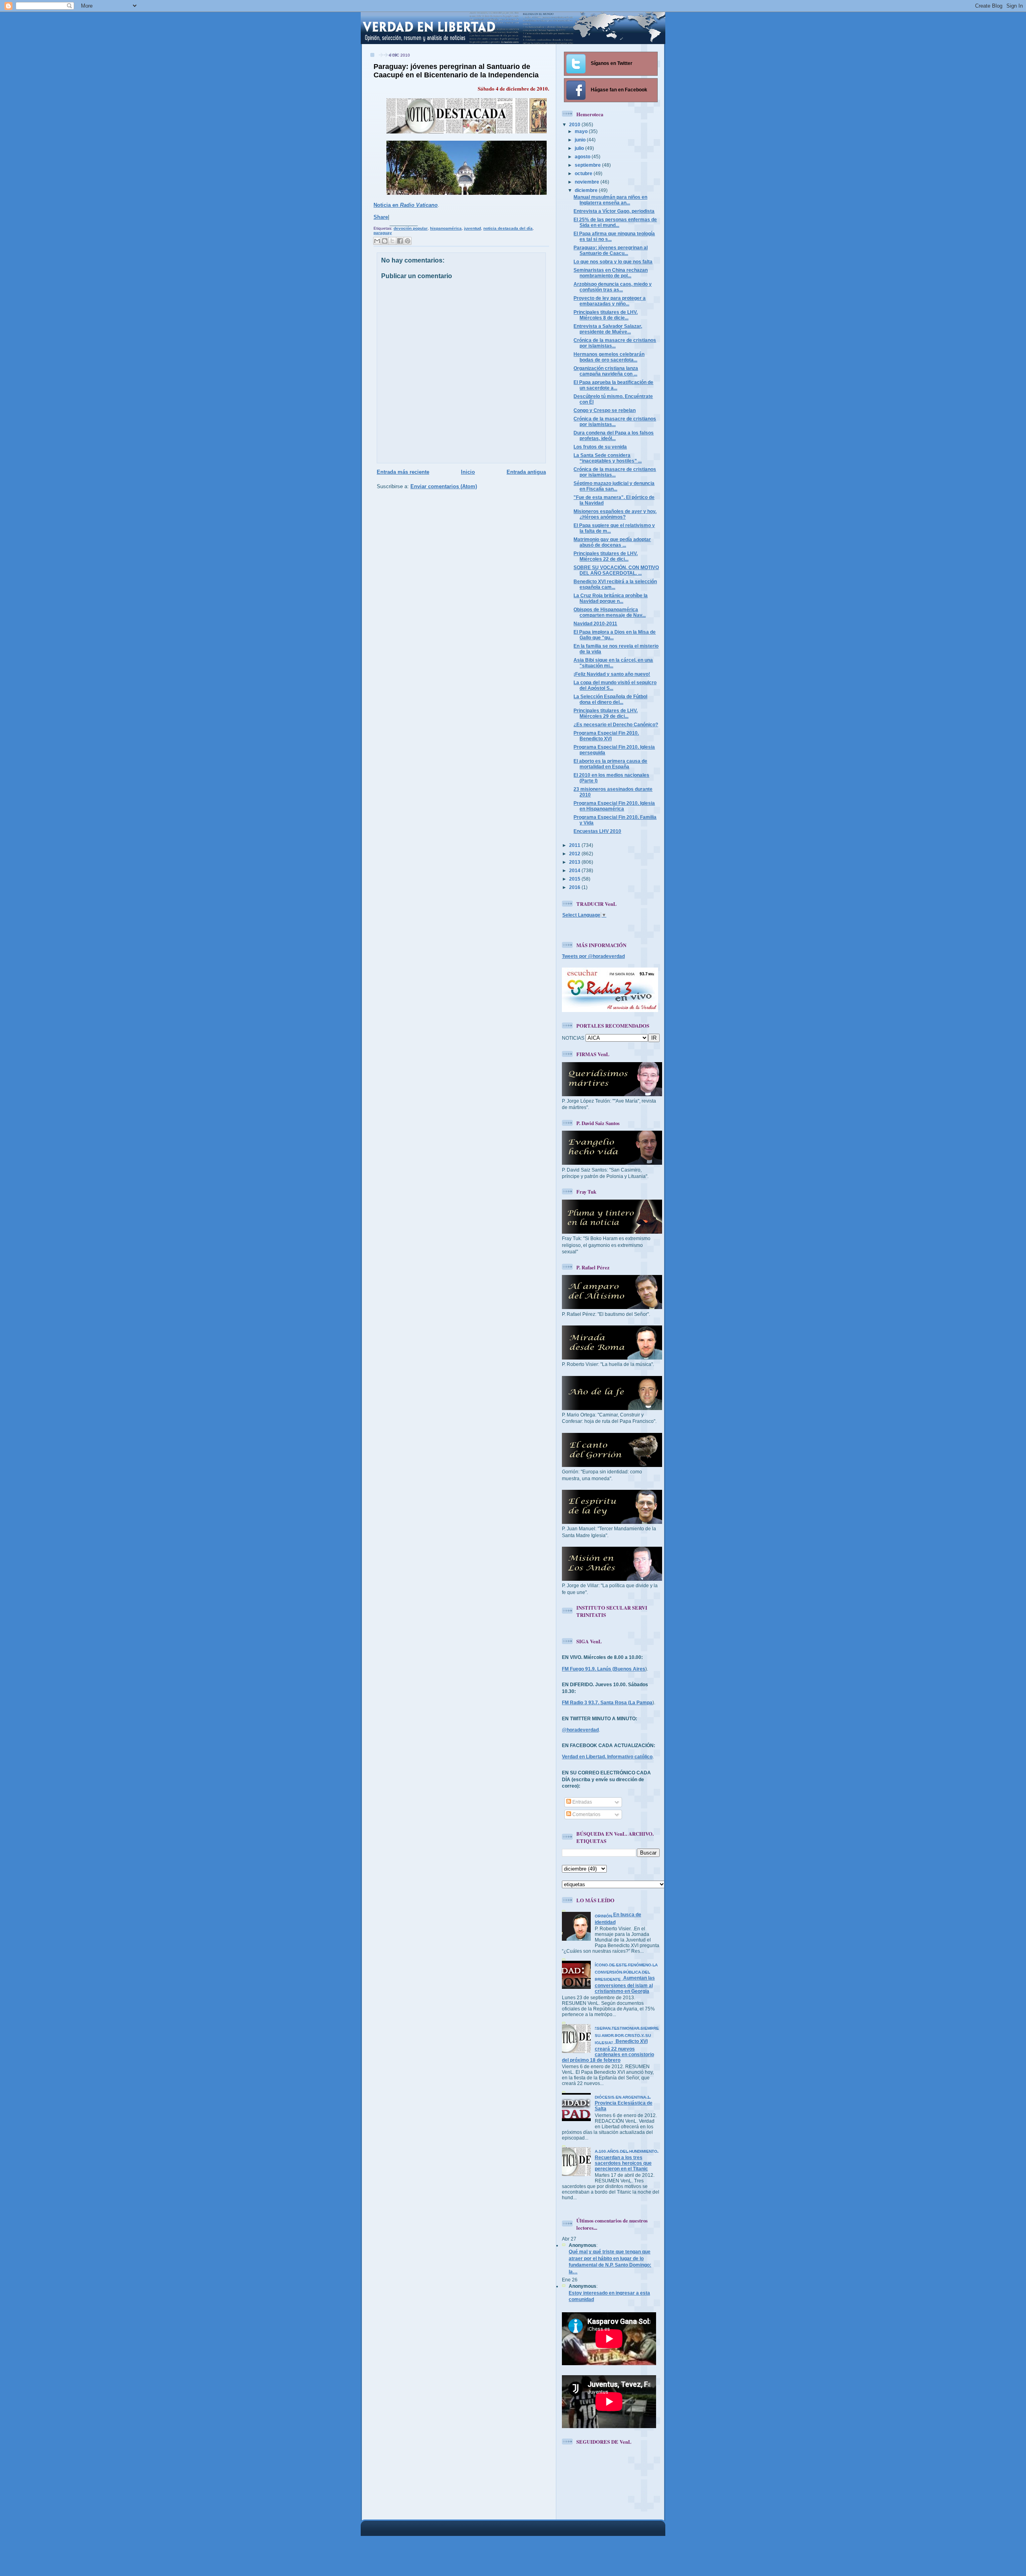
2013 (575, 862)
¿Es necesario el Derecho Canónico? (616, 724)
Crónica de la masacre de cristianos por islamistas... (615, 343)
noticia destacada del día (508, 228)
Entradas (582, 1802)
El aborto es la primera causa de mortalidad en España (610, 764)
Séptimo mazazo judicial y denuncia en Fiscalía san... (614, 486)
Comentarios (586, 1814)
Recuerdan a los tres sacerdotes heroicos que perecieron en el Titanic (627, 2160)
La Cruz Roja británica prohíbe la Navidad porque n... (611, 598)
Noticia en (406, 205)
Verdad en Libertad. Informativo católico (607, 1757)
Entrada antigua (526, 472)
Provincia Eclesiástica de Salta (624, 2103)
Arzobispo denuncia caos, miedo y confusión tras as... (613, 287)
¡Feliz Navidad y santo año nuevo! (612, 674)
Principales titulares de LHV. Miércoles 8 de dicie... (606, 315)
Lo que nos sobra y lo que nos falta (613, 262)
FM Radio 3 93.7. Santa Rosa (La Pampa (607, 1702)
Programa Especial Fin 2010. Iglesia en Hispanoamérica (614, 806)
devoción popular (411, 228)
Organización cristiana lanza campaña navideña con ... (606, 371)
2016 (575, 887)
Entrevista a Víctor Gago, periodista (614, 211)
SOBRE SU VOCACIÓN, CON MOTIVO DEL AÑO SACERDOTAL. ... (616, 570)
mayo (582, 131)
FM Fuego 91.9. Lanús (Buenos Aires (604, 1669)
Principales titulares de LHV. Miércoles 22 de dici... (606, 556)
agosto (583, 157)
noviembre (588, 182)
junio (581, 140)
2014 (575, 870)
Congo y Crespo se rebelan (605, 410)
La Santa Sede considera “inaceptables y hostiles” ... (608, 458)
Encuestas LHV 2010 (597, 831)
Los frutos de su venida (600, 447)
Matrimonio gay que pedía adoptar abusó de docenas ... (612, 542)
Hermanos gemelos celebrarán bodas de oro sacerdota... (609, 357)
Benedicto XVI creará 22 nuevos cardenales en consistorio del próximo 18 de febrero (610, 2044)
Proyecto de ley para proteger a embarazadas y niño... (610, 301)
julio (580, 148)
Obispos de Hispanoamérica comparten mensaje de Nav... (610, 612)
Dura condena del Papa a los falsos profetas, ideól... (614, 435)
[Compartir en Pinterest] (408, 241)
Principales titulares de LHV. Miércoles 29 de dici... (606, 713)
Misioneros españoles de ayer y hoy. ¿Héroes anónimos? (615, 514)
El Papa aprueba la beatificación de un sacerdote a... (613, 385)
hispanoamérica (446, 228)
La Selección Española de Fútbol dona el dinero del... (610, 699)
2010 (575, 124)
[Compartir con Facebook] (400, 241)
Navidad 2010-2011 (595, 623)
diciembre (587, 190)
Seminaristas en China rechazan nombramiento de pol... (611, 273)
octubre (584, 173)
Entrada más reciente (403, 472)
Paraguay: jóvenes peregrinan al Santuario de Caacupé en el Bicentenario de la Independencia (456, 71)
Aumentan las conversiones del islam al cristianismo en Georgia (626, 1978)
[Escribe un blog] (385, 241)
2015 (575, 879)
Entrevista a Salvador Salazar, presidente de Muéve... (608, 329)
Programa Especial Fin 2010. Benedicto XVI (606, 736)
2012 (575, 854)
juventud (473, 228)
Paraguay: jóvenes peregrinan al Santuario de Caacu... (611, 250)
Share (381, 217)
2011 (575, 845)
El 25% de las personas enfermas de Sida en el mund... (615, 222)
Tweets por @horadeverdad (593, 956)
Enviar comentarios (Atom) (444, 486)
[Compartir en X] (392, 241)
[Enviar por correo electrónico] (377, 241)
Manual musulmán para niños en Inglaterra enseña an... (610, 200)
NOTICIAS (573, 1038)
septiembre (588, 165)
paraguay (383, 233)
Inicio (468, 472)
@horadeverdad (580, 1730)
